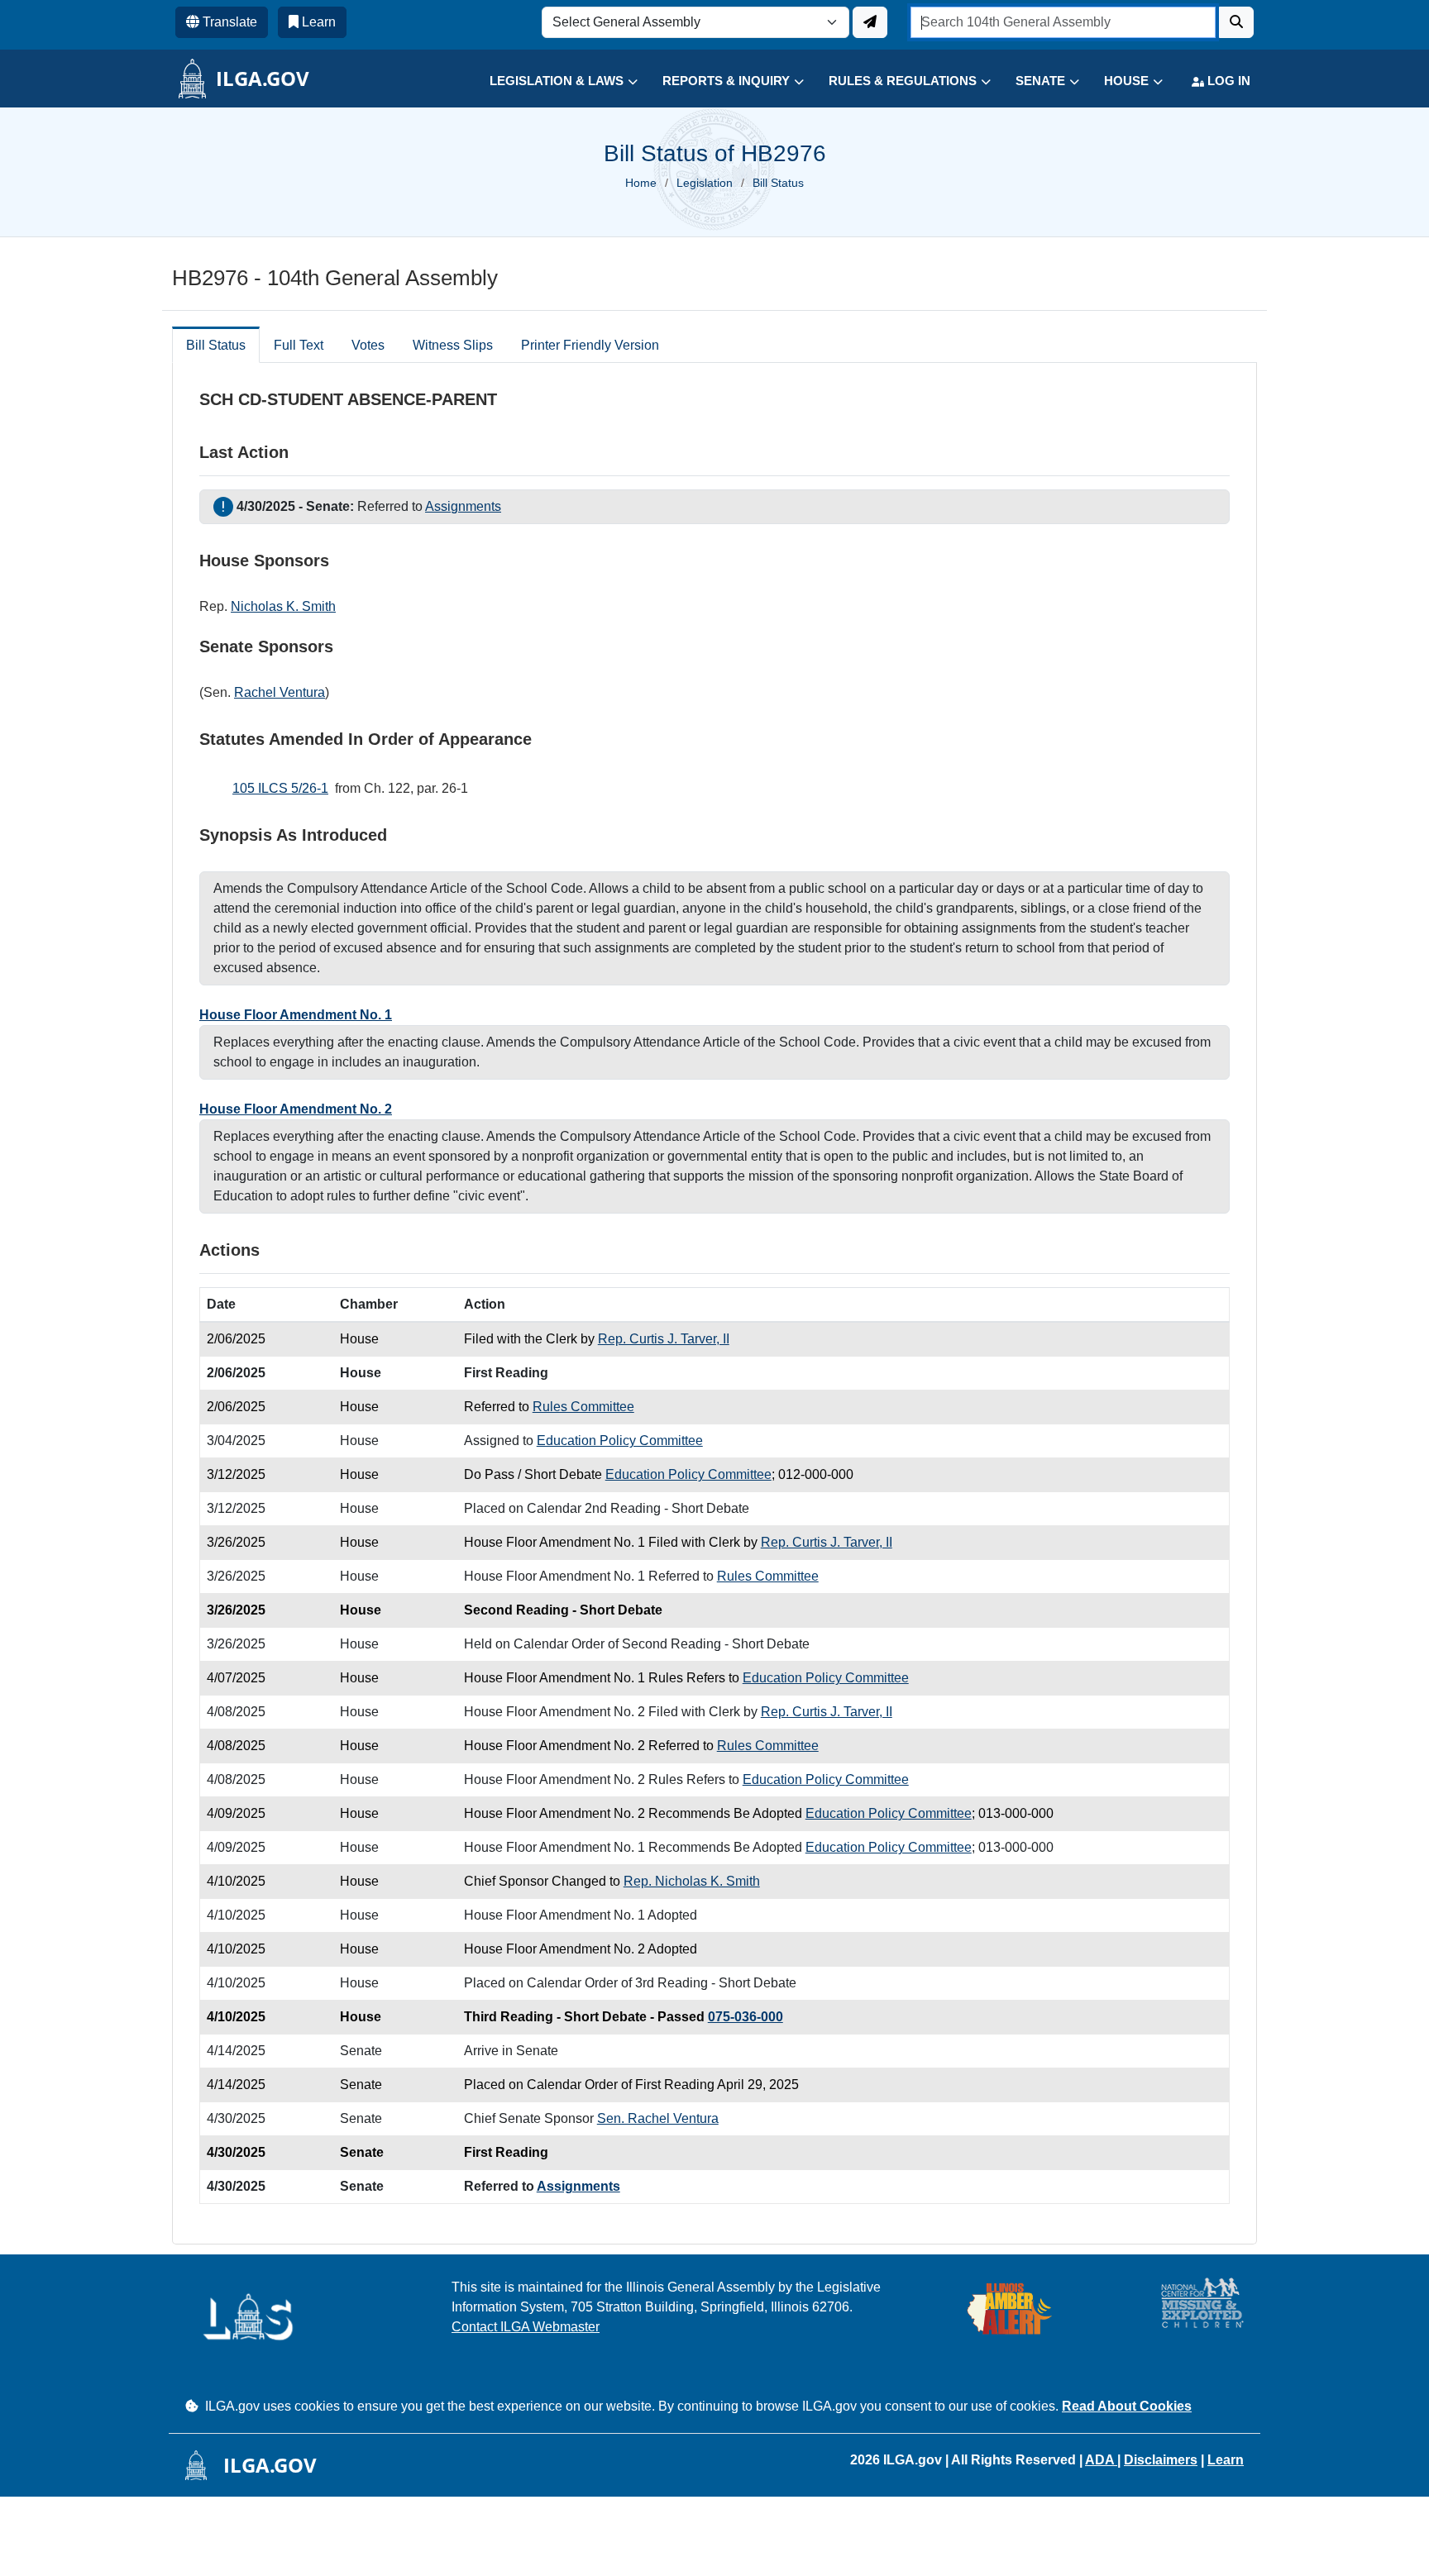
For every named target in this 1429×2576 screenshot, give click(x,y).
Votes (368, 345)
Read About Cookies (1127, 2406)
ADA (1101, 2460)
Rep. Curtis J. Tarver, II (664, 1339)
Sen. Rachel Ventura (658, 2118)
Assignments (463, 506)
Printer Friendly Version (590, 345)
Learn (1226, 2460)
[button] (551, 81)
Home (641, 183)
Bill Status (216, 345)
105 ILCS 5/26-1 (280, 788)
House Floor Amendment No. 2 (296, 1109)
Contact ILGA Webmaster (526, 2327)
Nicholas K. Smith (283, 606)
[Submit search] (1236, 22)
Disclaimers (1161, 2460)
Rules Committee (583, 1407)
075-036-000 (746, 2017)
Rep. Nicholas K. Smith (692, 1881)
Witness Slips (453, 345)
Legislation (705, 183)
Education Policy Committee (620, 1441)
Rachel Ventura (280, 692)
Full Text (299, 345)
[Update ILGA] (870, 22)
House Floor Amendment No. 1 (296, 1015)
